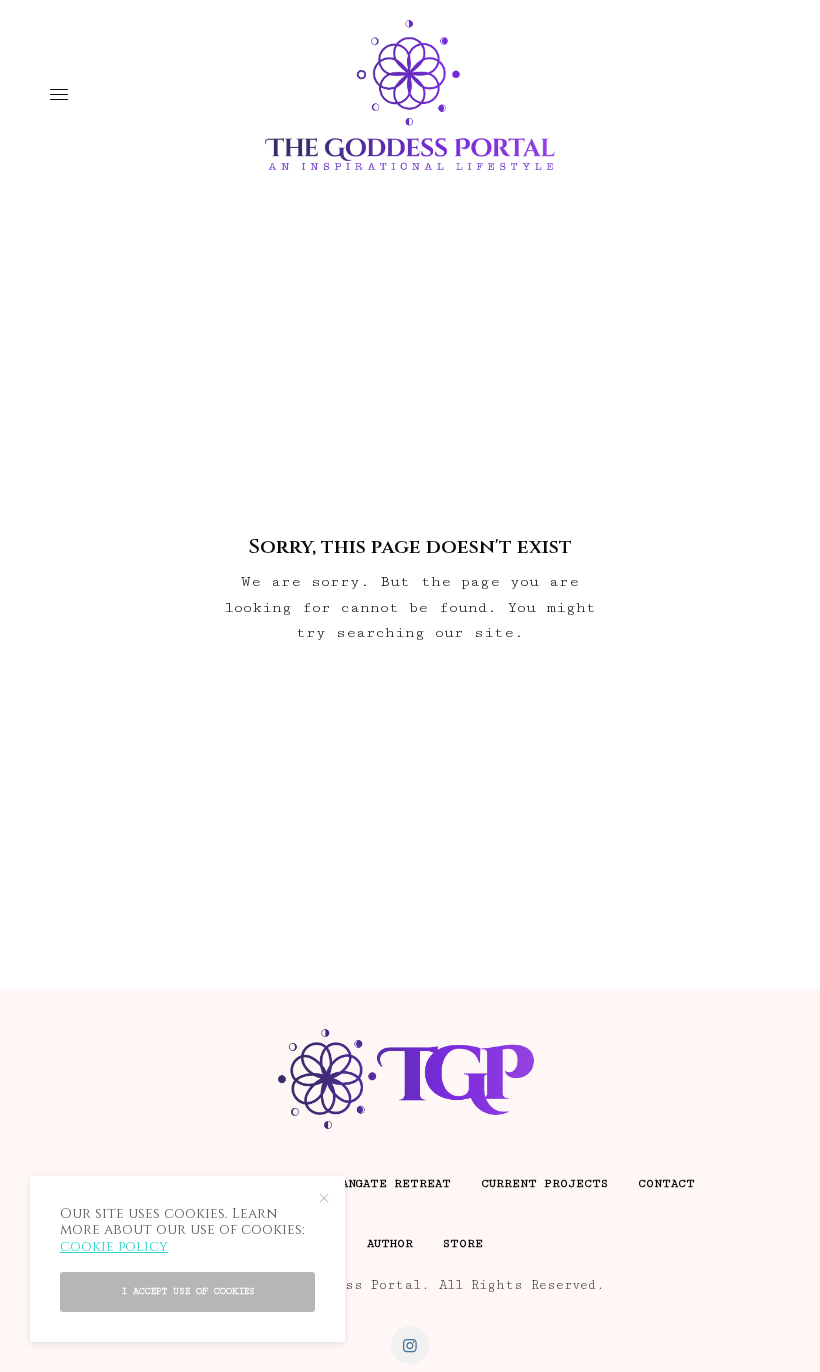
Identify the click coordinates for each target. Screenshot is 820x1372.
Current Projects (544, 1183)
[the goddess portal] (409, 95)
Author (390, 1243)
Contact (666, 1183)
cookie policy (114, 1246)
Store (463, 1243)
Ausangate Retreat (385, 1183)
